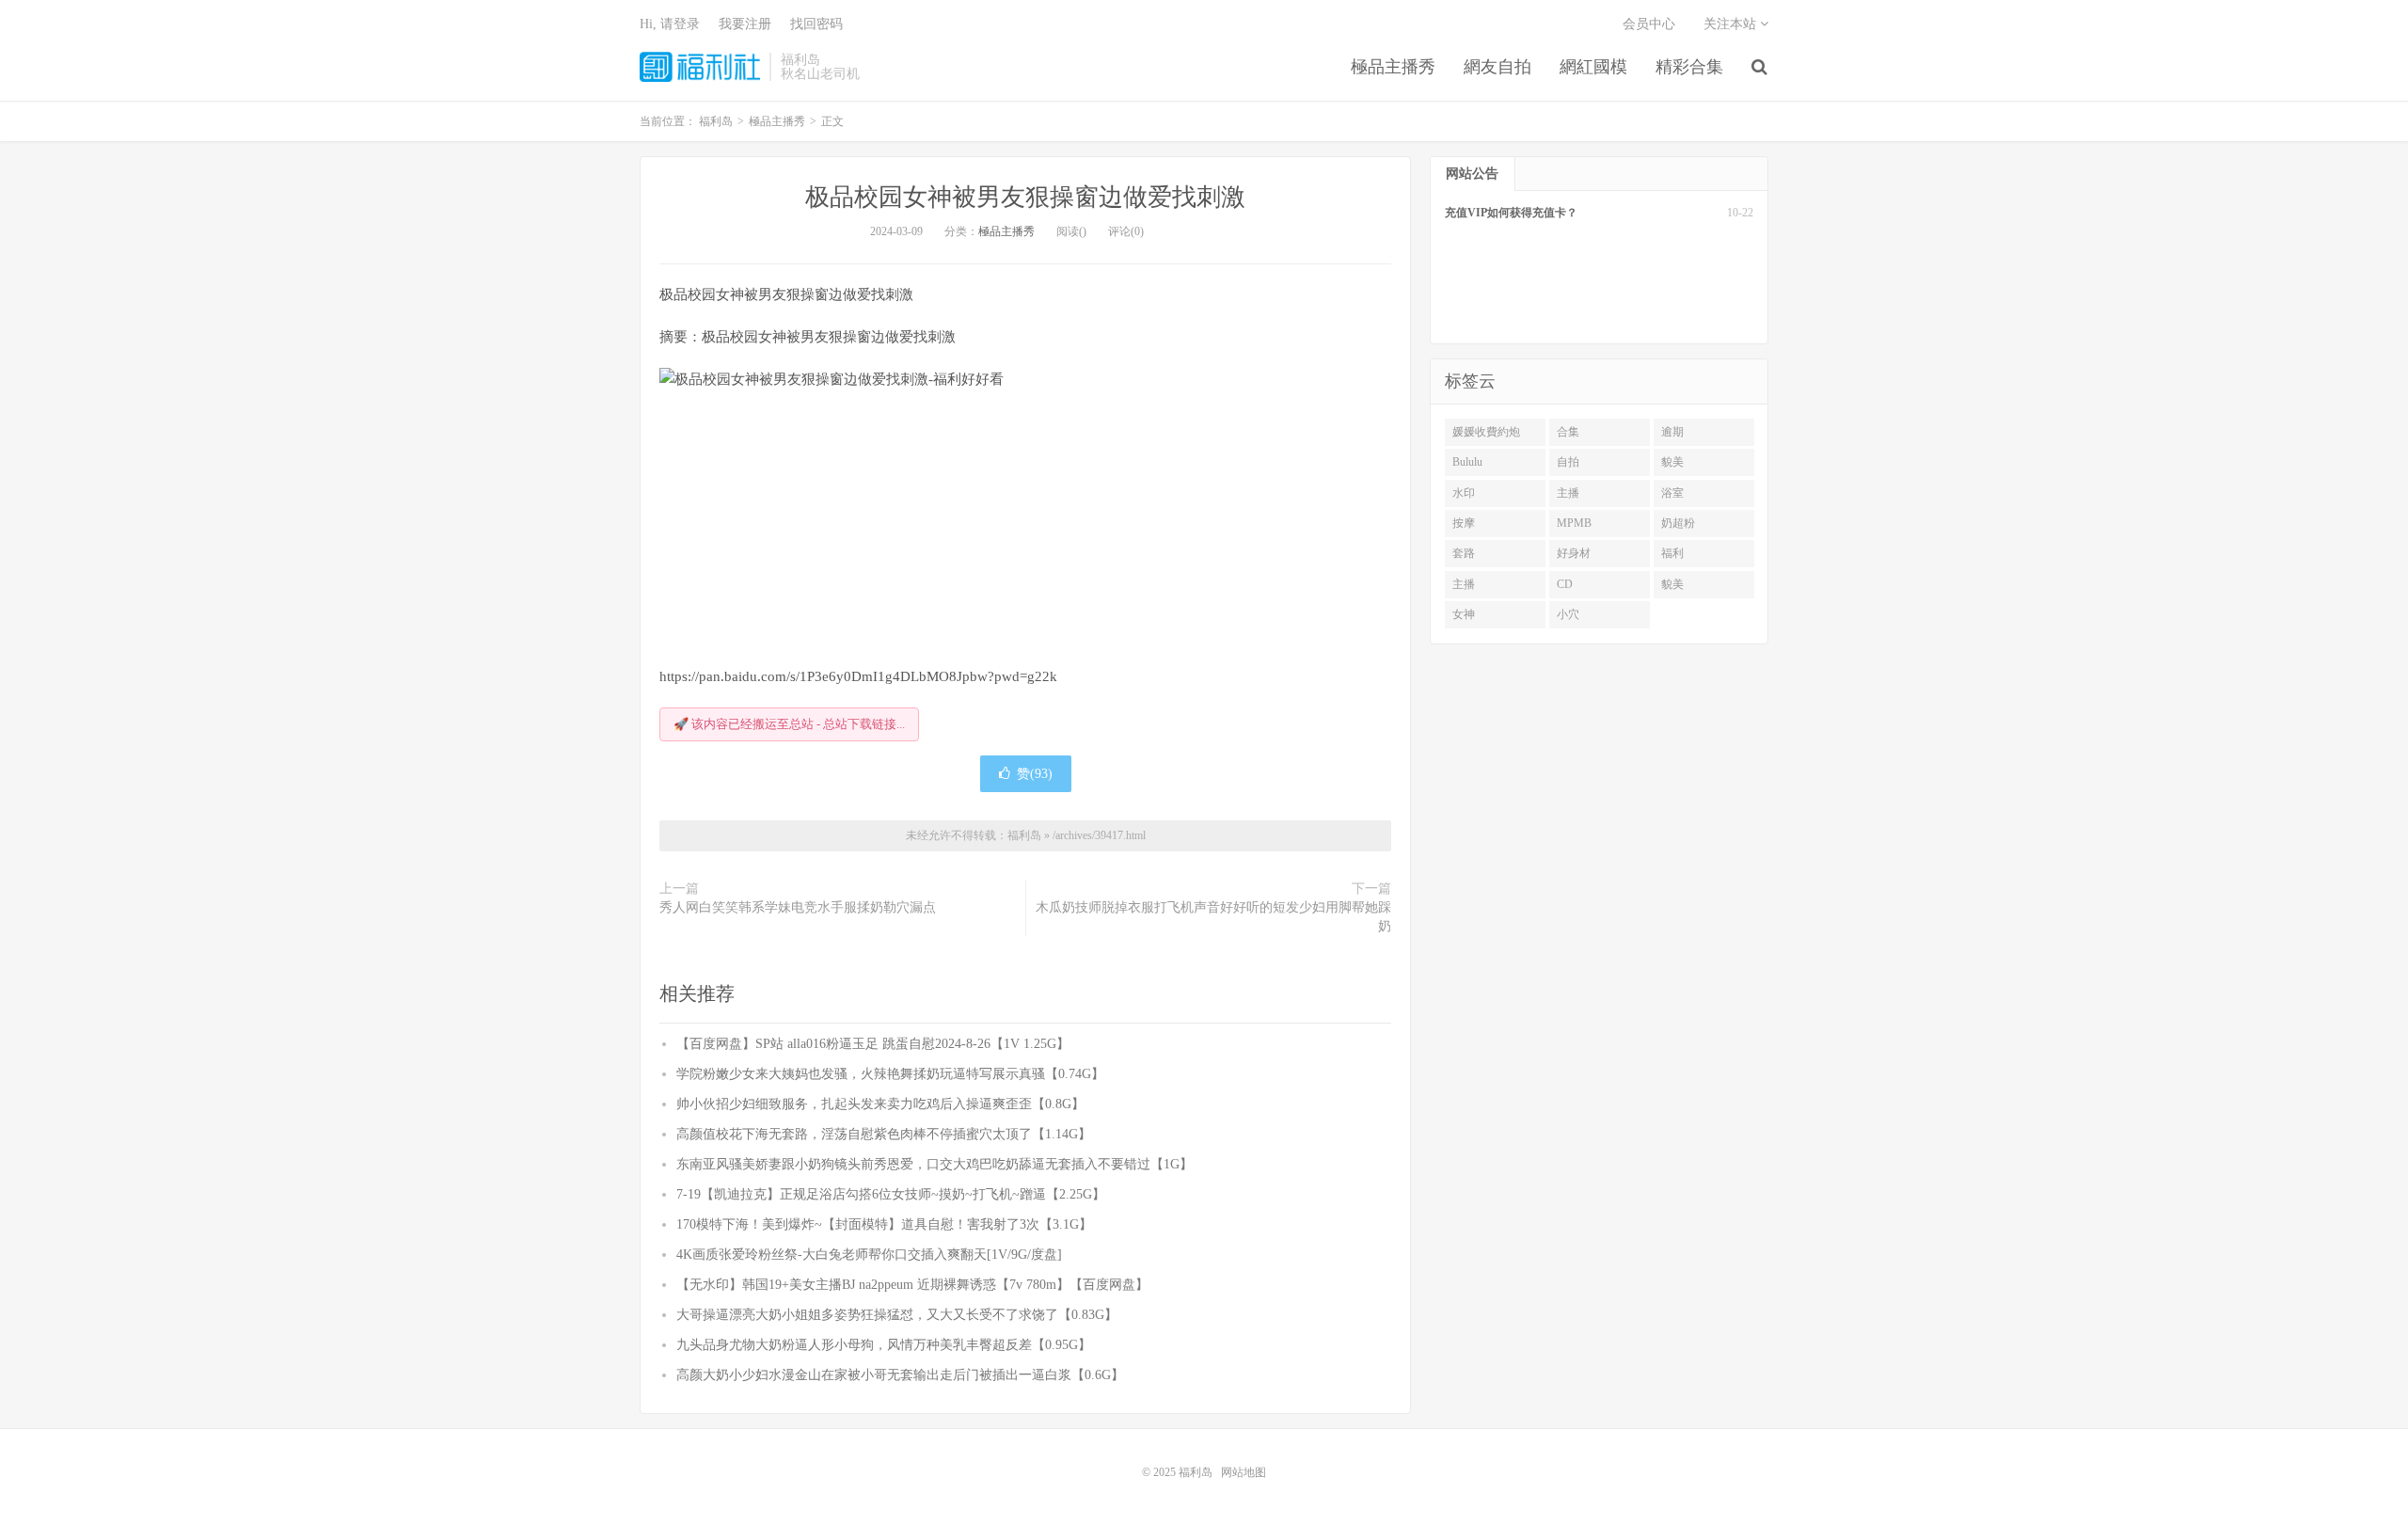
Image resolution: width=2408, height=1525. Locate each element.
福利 (1672, 553)
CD (1565, 584)
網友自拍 (1497, 67)
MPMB (1574, 523)
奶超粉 (1678, 523)
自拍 (1568, 462)
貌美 (1672, 462)
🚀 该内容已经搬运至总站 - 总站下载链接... (789, 724)
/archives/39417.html (1099, 835)
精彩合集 (1689, 67)
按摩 (1464, 523)
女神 (1464, 614)
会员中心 (1649, 24)
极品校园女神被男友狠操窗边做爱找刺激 (1025, 197)
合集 (1568, 432)
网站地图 (1244, 1472)
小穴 (1568, 614)
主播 (1568, 493)
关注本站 (1732, 24)
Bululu (1467, 462)
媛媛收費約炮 (1486, 432)
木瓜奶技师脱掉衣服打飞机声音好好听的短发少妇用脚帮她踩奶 (1213, 917)
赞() (1035, 774)
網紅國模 (1593, 67)
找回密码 (816, 24)
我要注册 (745, 24)
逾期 (1672, 432)
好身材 (1574, 553)
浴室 (1672, 493)
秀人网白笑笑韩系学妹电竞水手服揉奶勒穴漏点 (798, 907)
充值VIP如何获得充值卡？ (1511, 213)
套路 (1464, 553)
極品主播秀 (1393, 67)
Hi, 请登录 (670, 24)
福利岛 (700, 67)
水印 (1464, 493)
